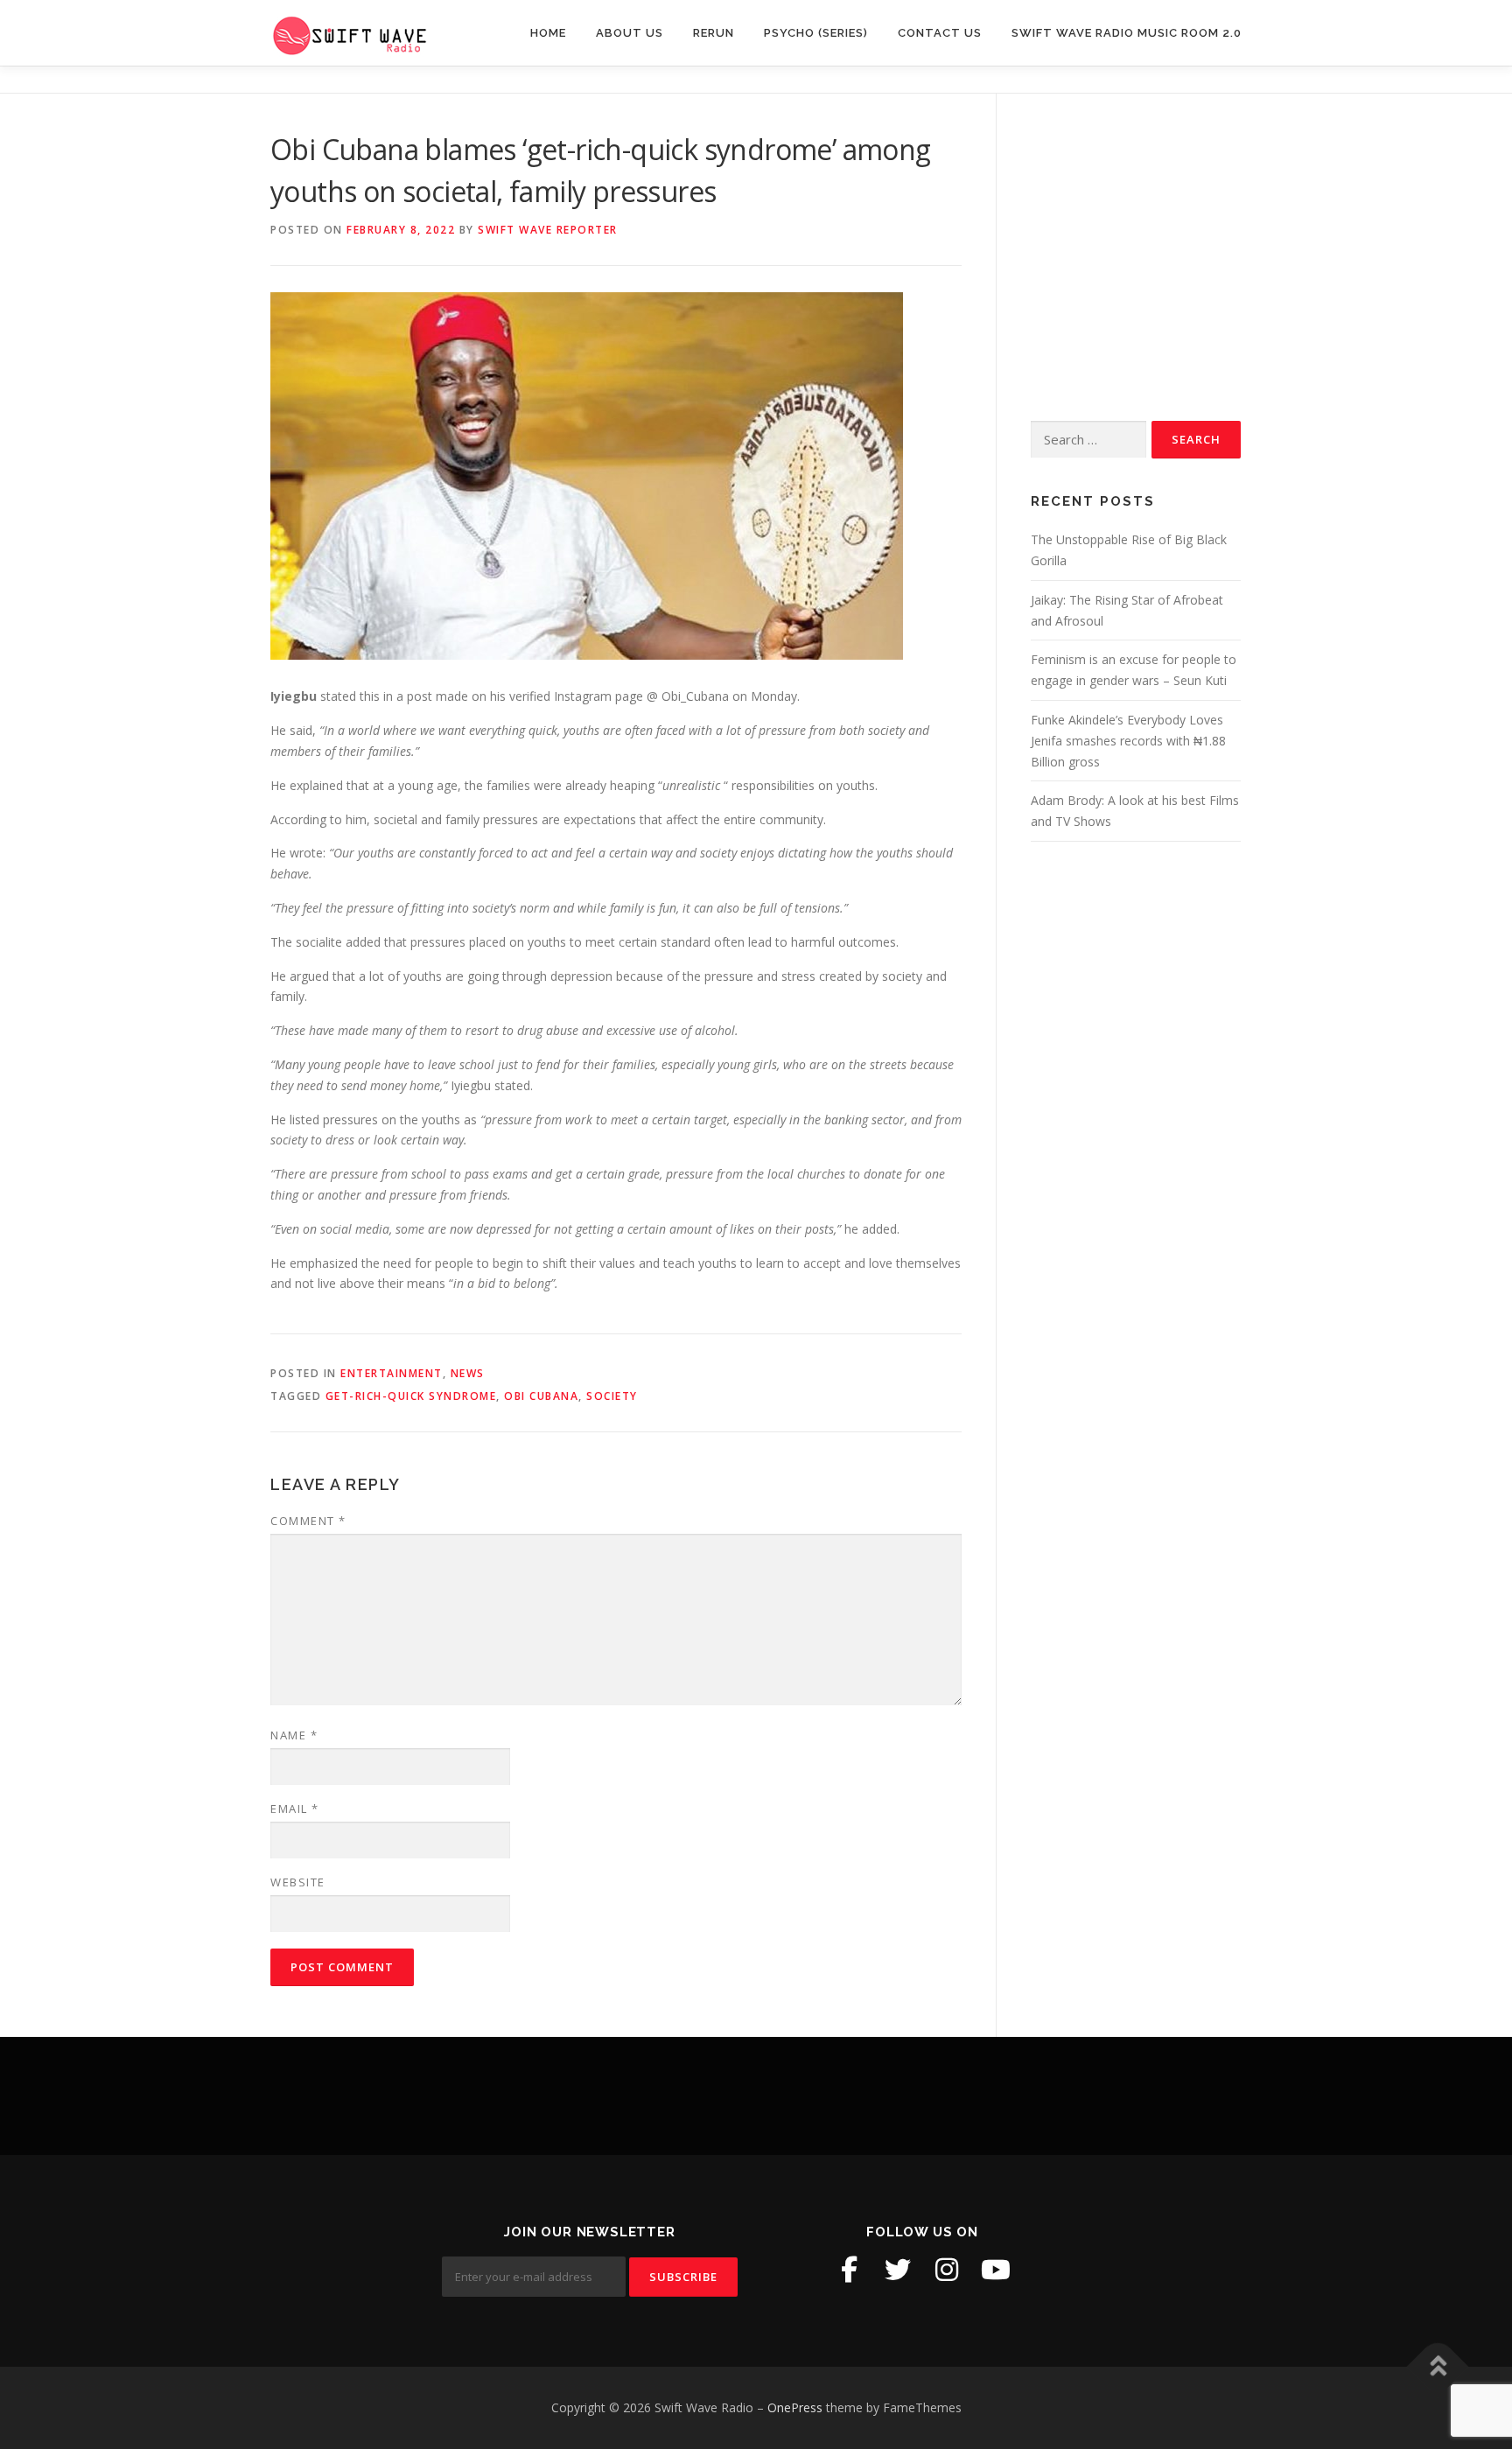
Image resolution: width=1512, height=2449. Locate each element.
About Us (630, 33)
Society (612, 1396)
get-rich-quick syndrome (411, 1396)
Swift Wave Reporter (548, 230)
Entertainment (392, 1373)
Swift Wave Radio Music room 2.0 (1127, 33)
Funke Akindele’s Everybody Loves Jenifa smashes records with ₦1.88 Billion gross (1128, 741)
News (468, 1373)
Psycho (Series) (816, 33)
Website (298, 1882)
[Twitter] (898, 2270)
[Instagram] (947, 2270)
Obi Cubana (541, 1396)
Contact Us (940, 33)
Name (294, 1735)
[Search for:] (1088, 440)
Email (295, 1809)
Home (548, 33)
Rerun (714, 33)
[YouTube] (996, 2270)
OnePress (795, 2407)
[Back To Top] (1438, 2367)
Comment (308, 1521)
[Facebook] (849, 2270)
